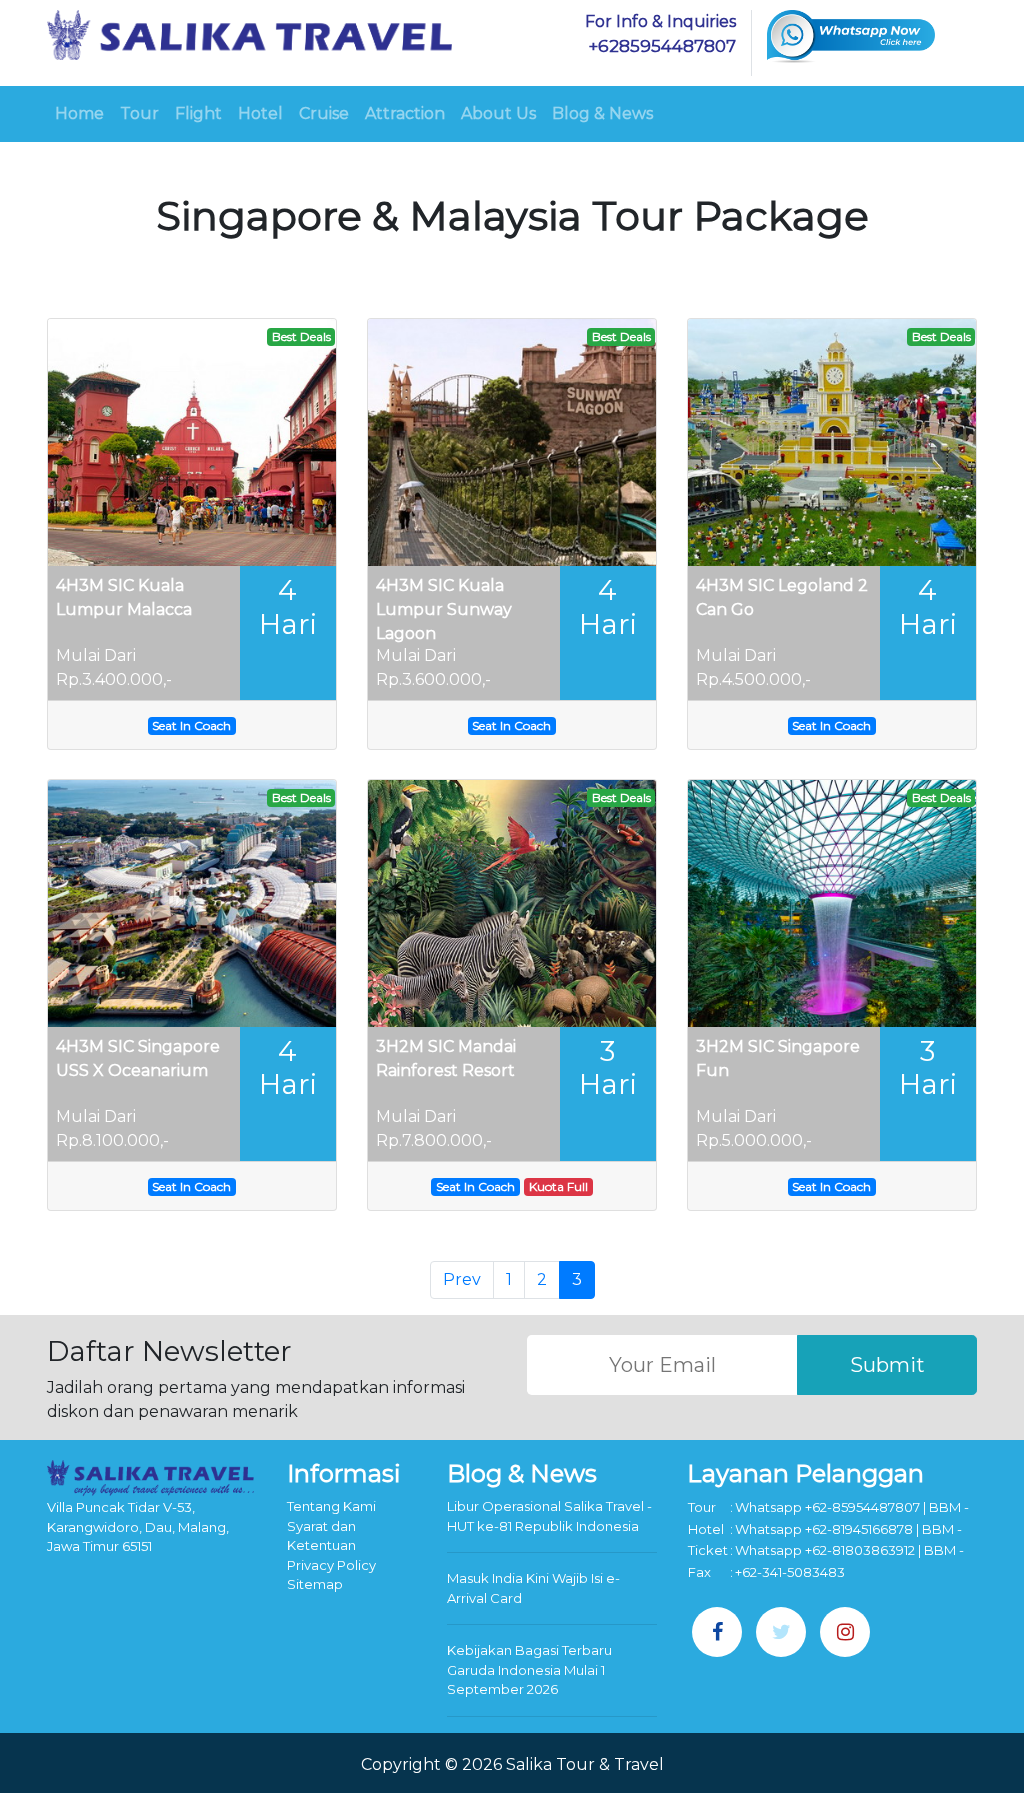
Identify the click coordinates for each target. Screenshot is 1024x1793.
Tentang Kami (331, 1506)
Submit (887, 1365)
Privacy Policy (331, 1565)
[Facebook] (717, 1632)
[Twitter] (781, 1632)
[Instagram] (845, 1632)
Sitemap (315, 1584)
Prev (462, 1279)
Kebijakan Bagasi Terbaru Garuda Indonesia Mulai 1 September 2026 (529, 1669)
